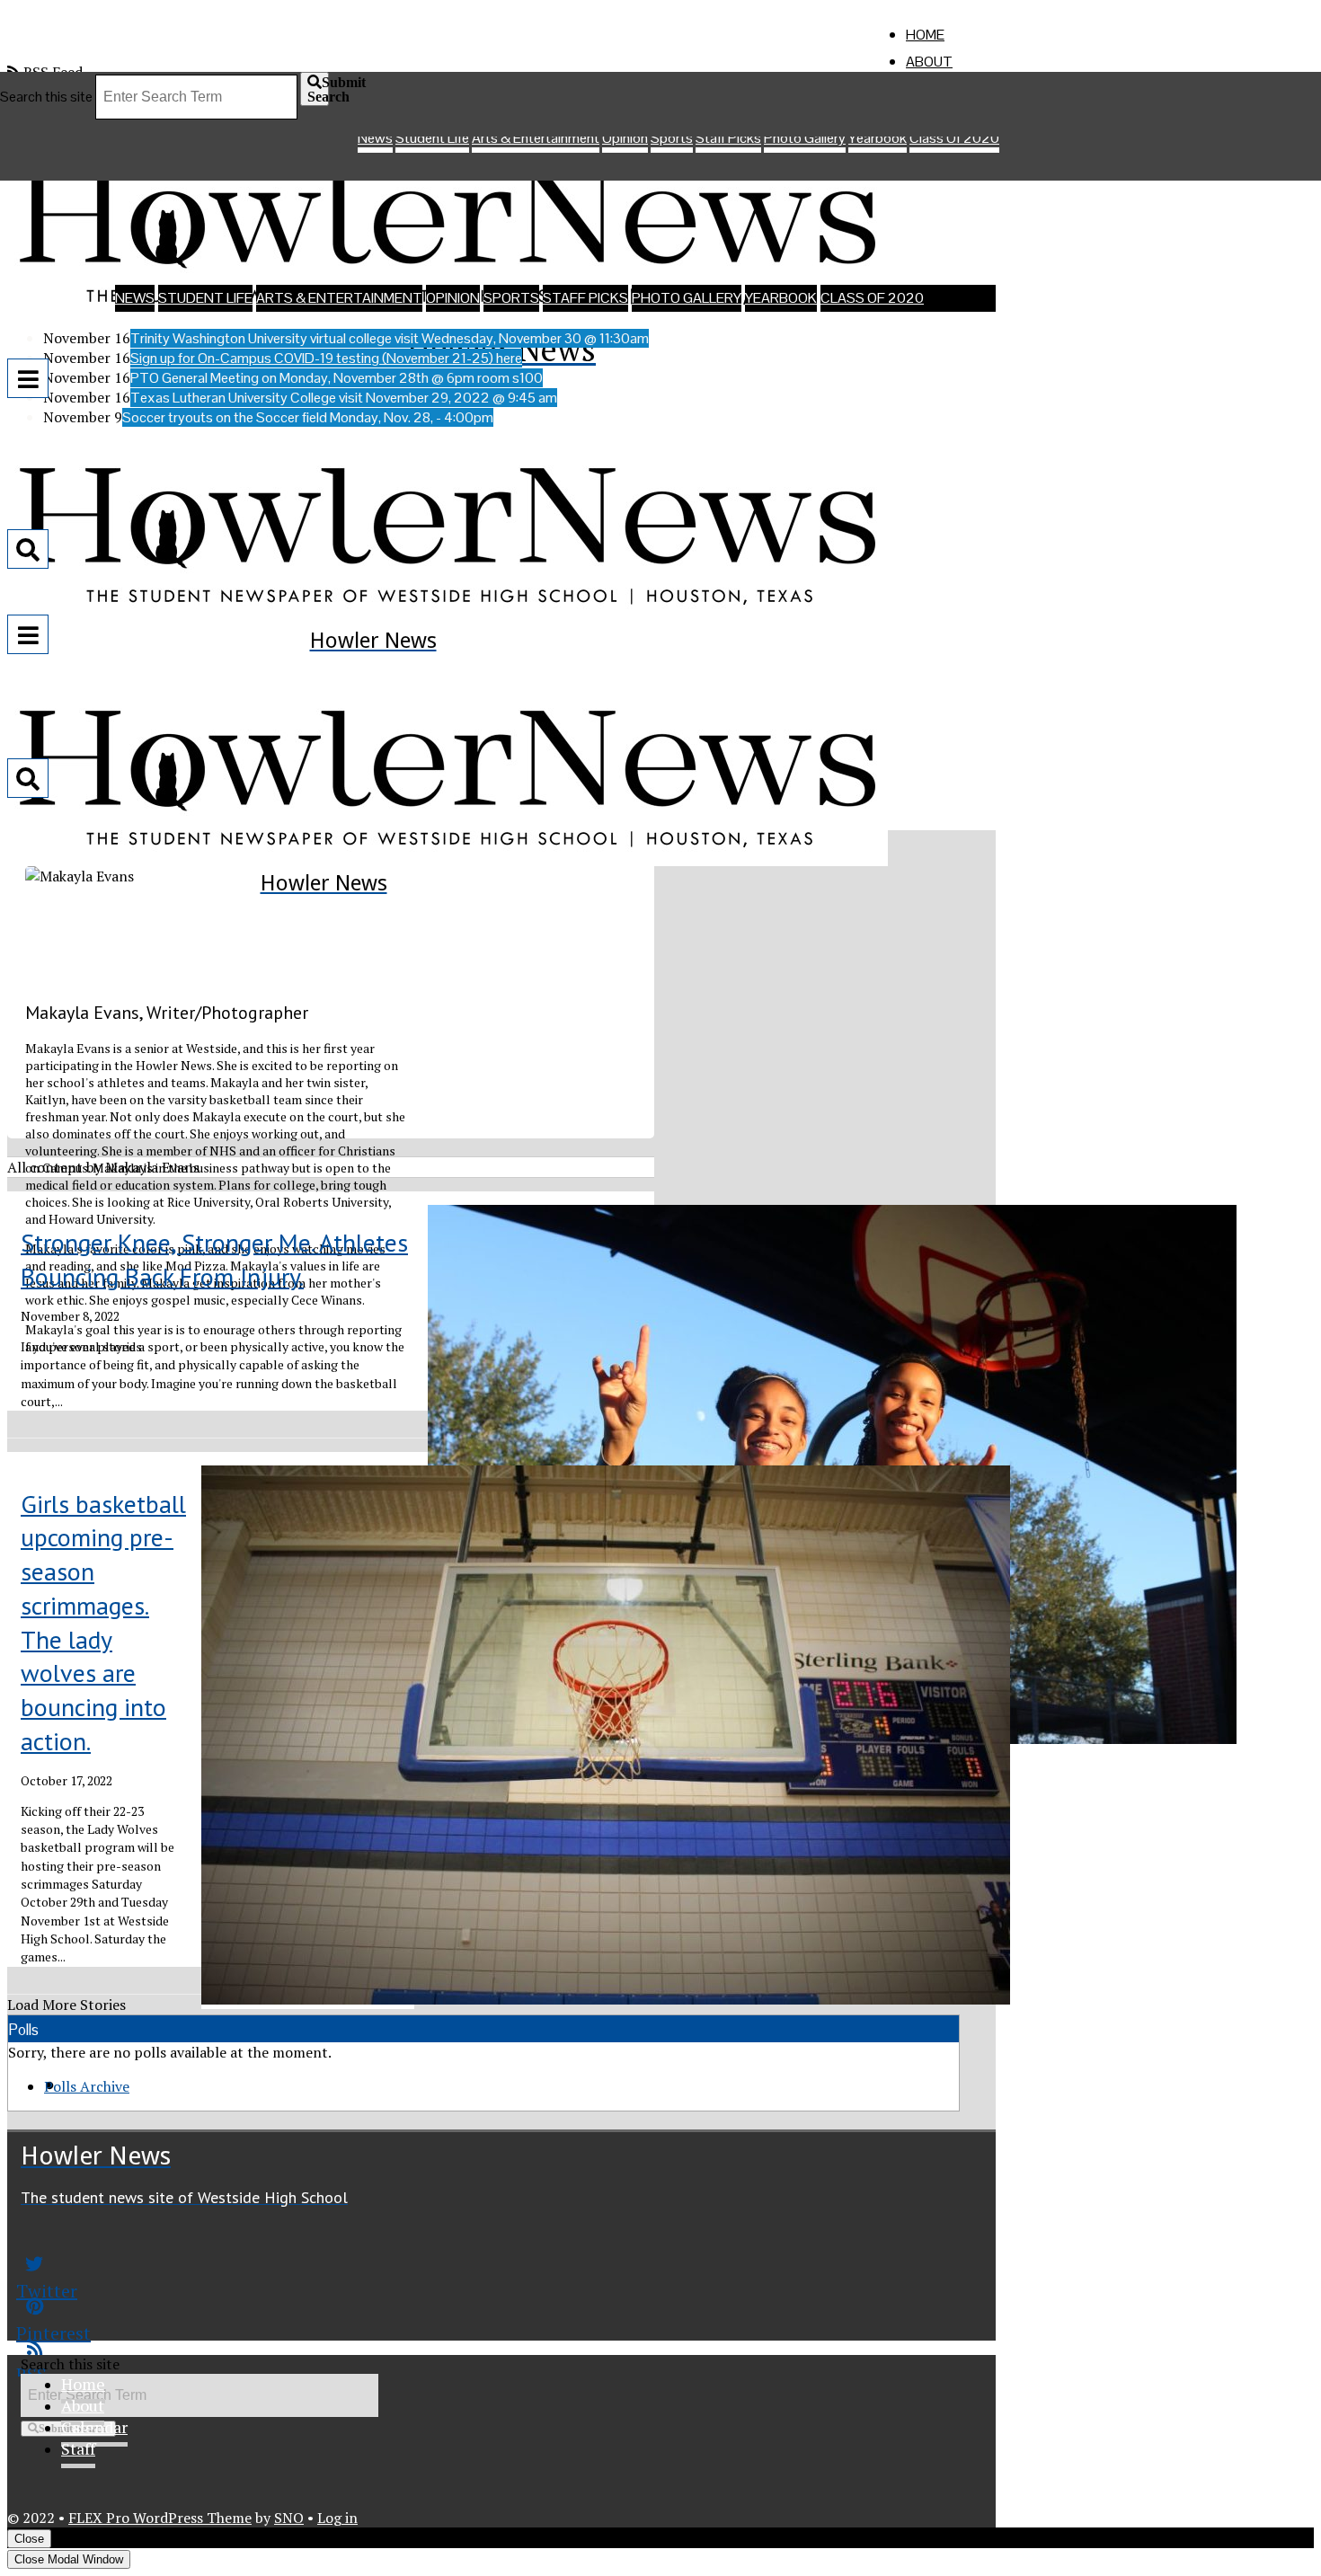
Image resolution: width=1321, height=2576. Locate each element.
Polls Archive (87, 2086)
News (135, 298)
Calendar (94, 2427)
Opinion (453, 298)
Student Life (205, 298)
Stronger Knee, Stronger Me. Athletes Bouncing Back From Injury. (214, 1259)
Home (925, 35)
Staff (78, 2448)
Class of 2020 (872, 298)
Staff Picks (585, 298)
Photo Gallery (687, 298)
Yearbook (781, 298)
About (929, 62)
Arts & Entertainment (339, 298)
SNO (289, 2518)
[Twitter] (309, 2264)
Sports (511, 298)
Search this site (46, 97)
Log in (337, 2518)
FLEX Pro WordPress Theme (160, 2518)
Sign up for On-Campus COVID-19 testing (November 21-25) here (326, 358)
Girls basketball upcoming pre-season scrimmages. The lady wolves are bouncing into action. (103, 1623)
